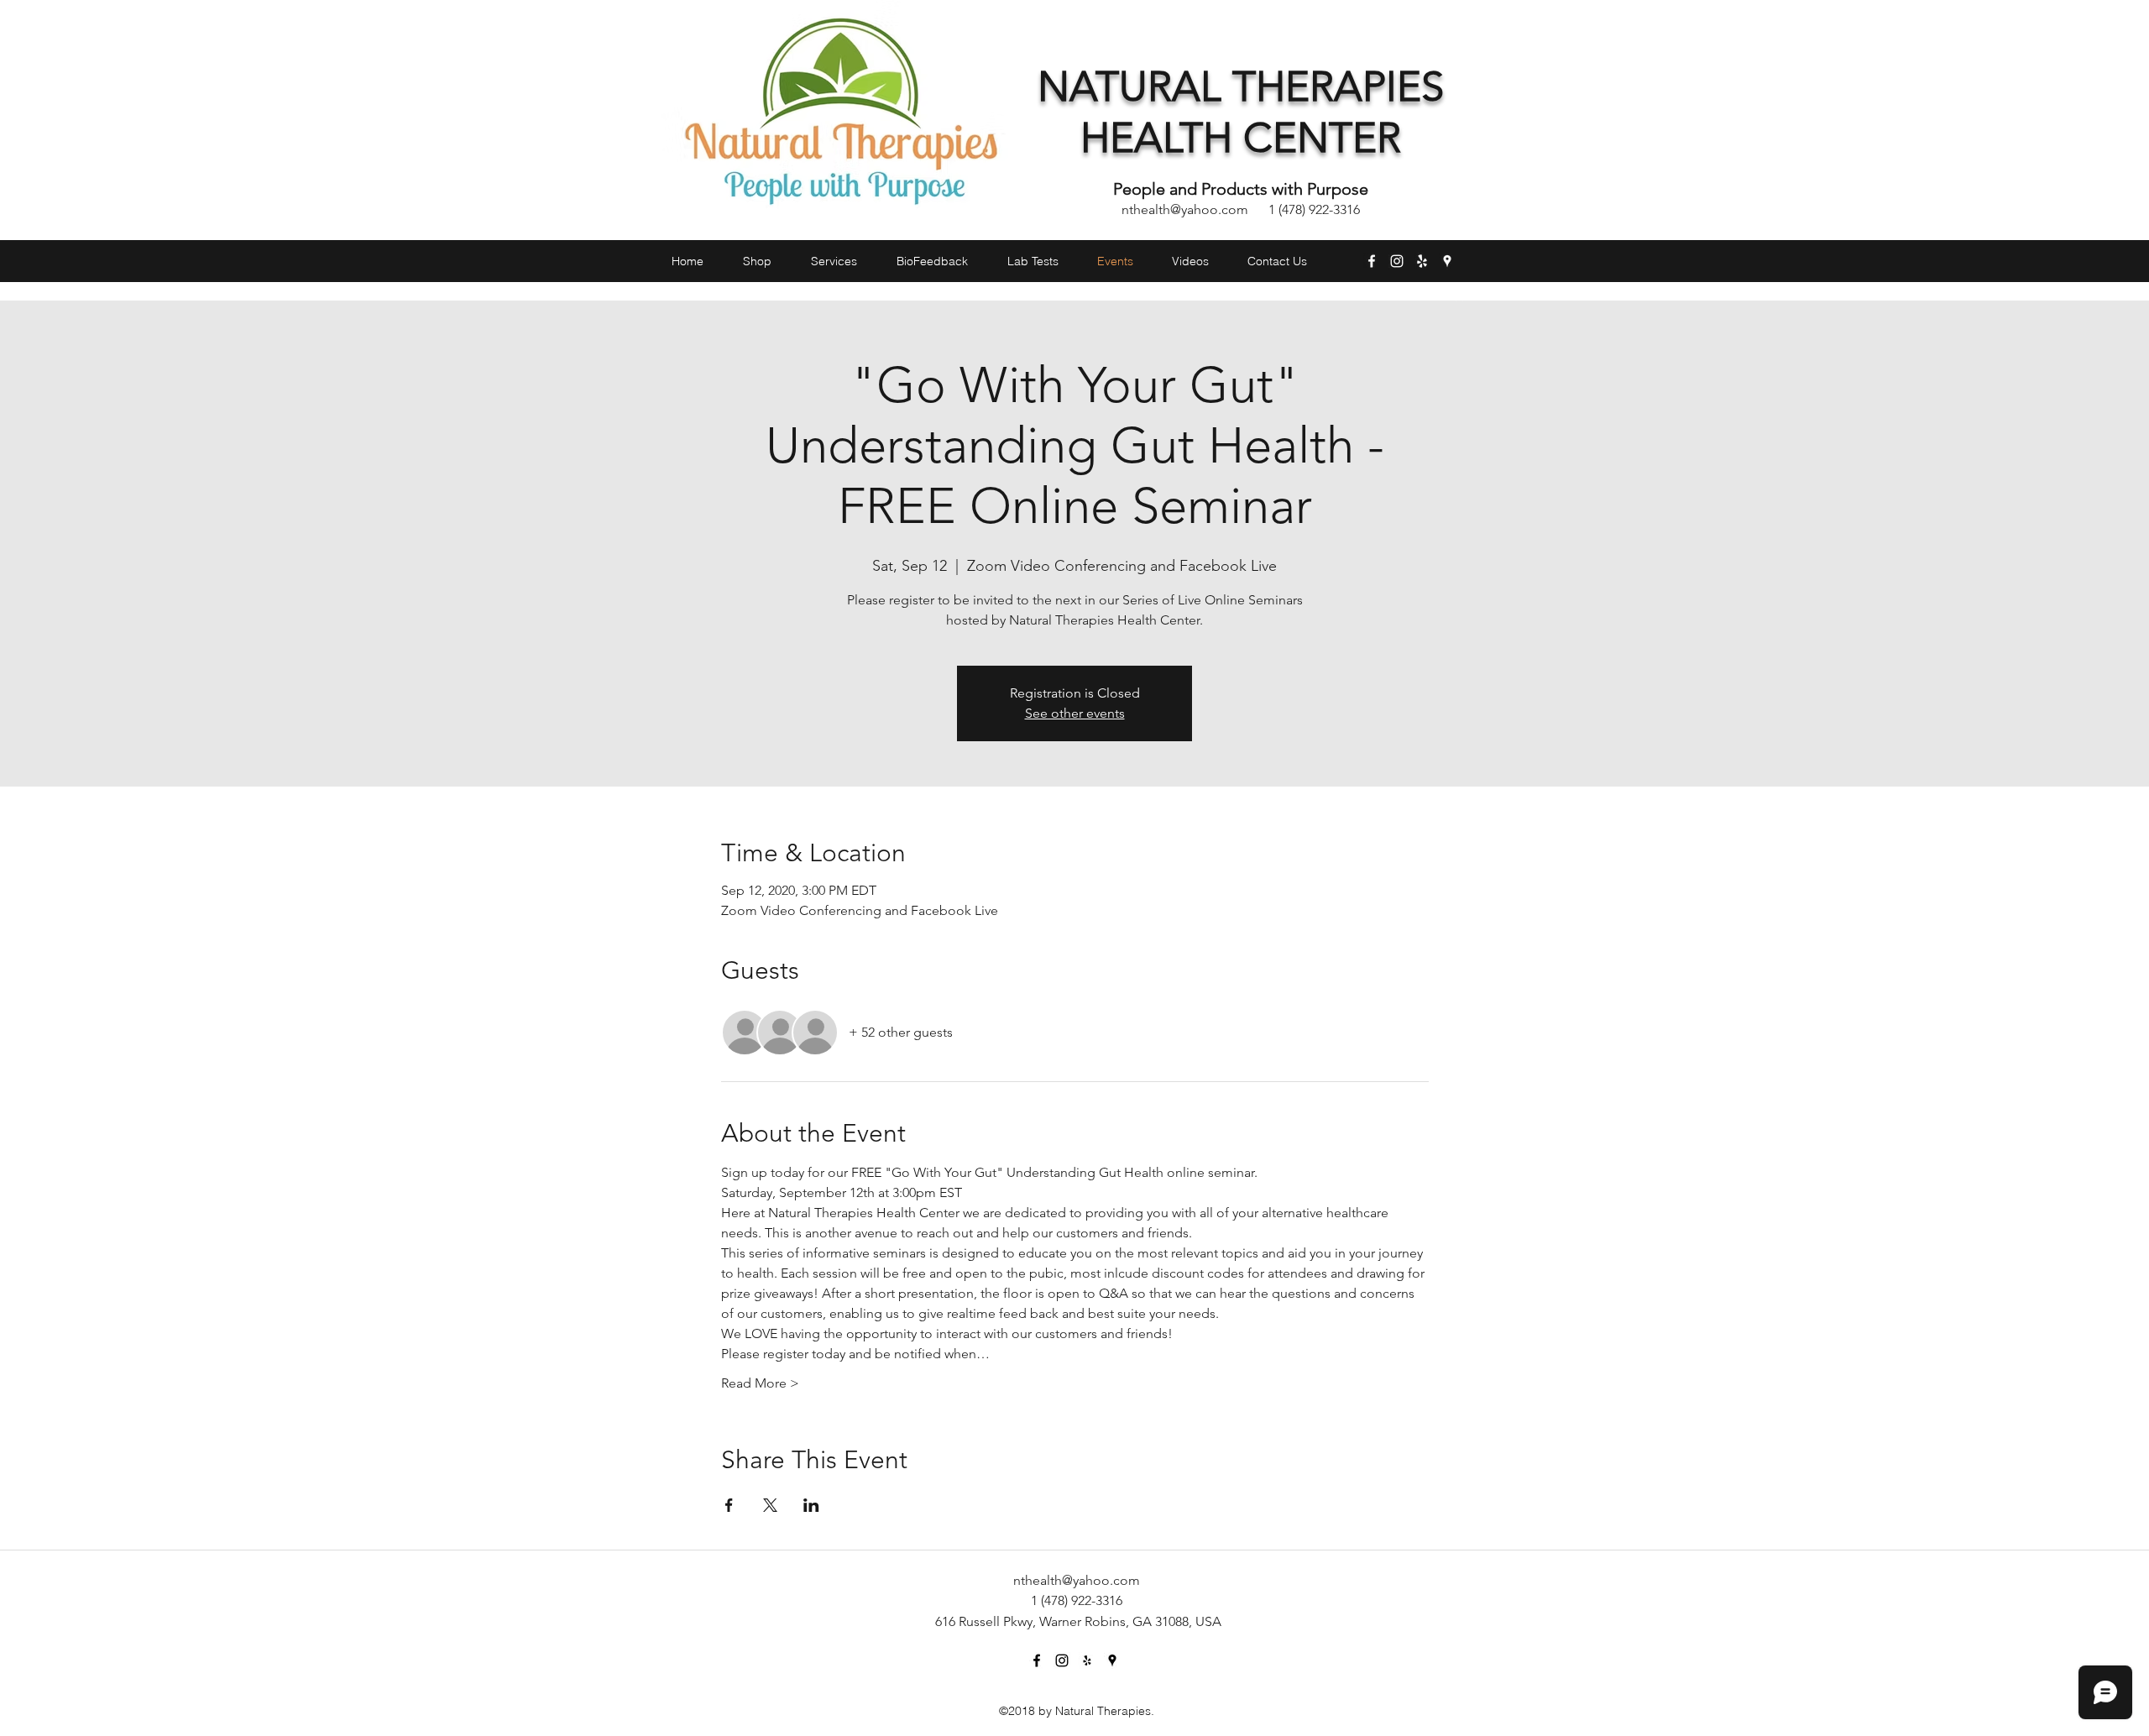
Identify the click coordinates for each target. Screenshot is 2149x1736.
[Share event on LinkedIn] (811, 1505)
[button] (1459, 292)
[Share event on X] (770, 1505)
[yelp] (1422, 261)
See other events (1075, 713)
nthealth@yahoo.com (1185, 209)
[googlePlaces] (1447, 261)
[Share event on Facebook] (729, 1505)
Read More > (760, 1383)
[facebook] (1372, 261)
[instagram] (1397, 261)
